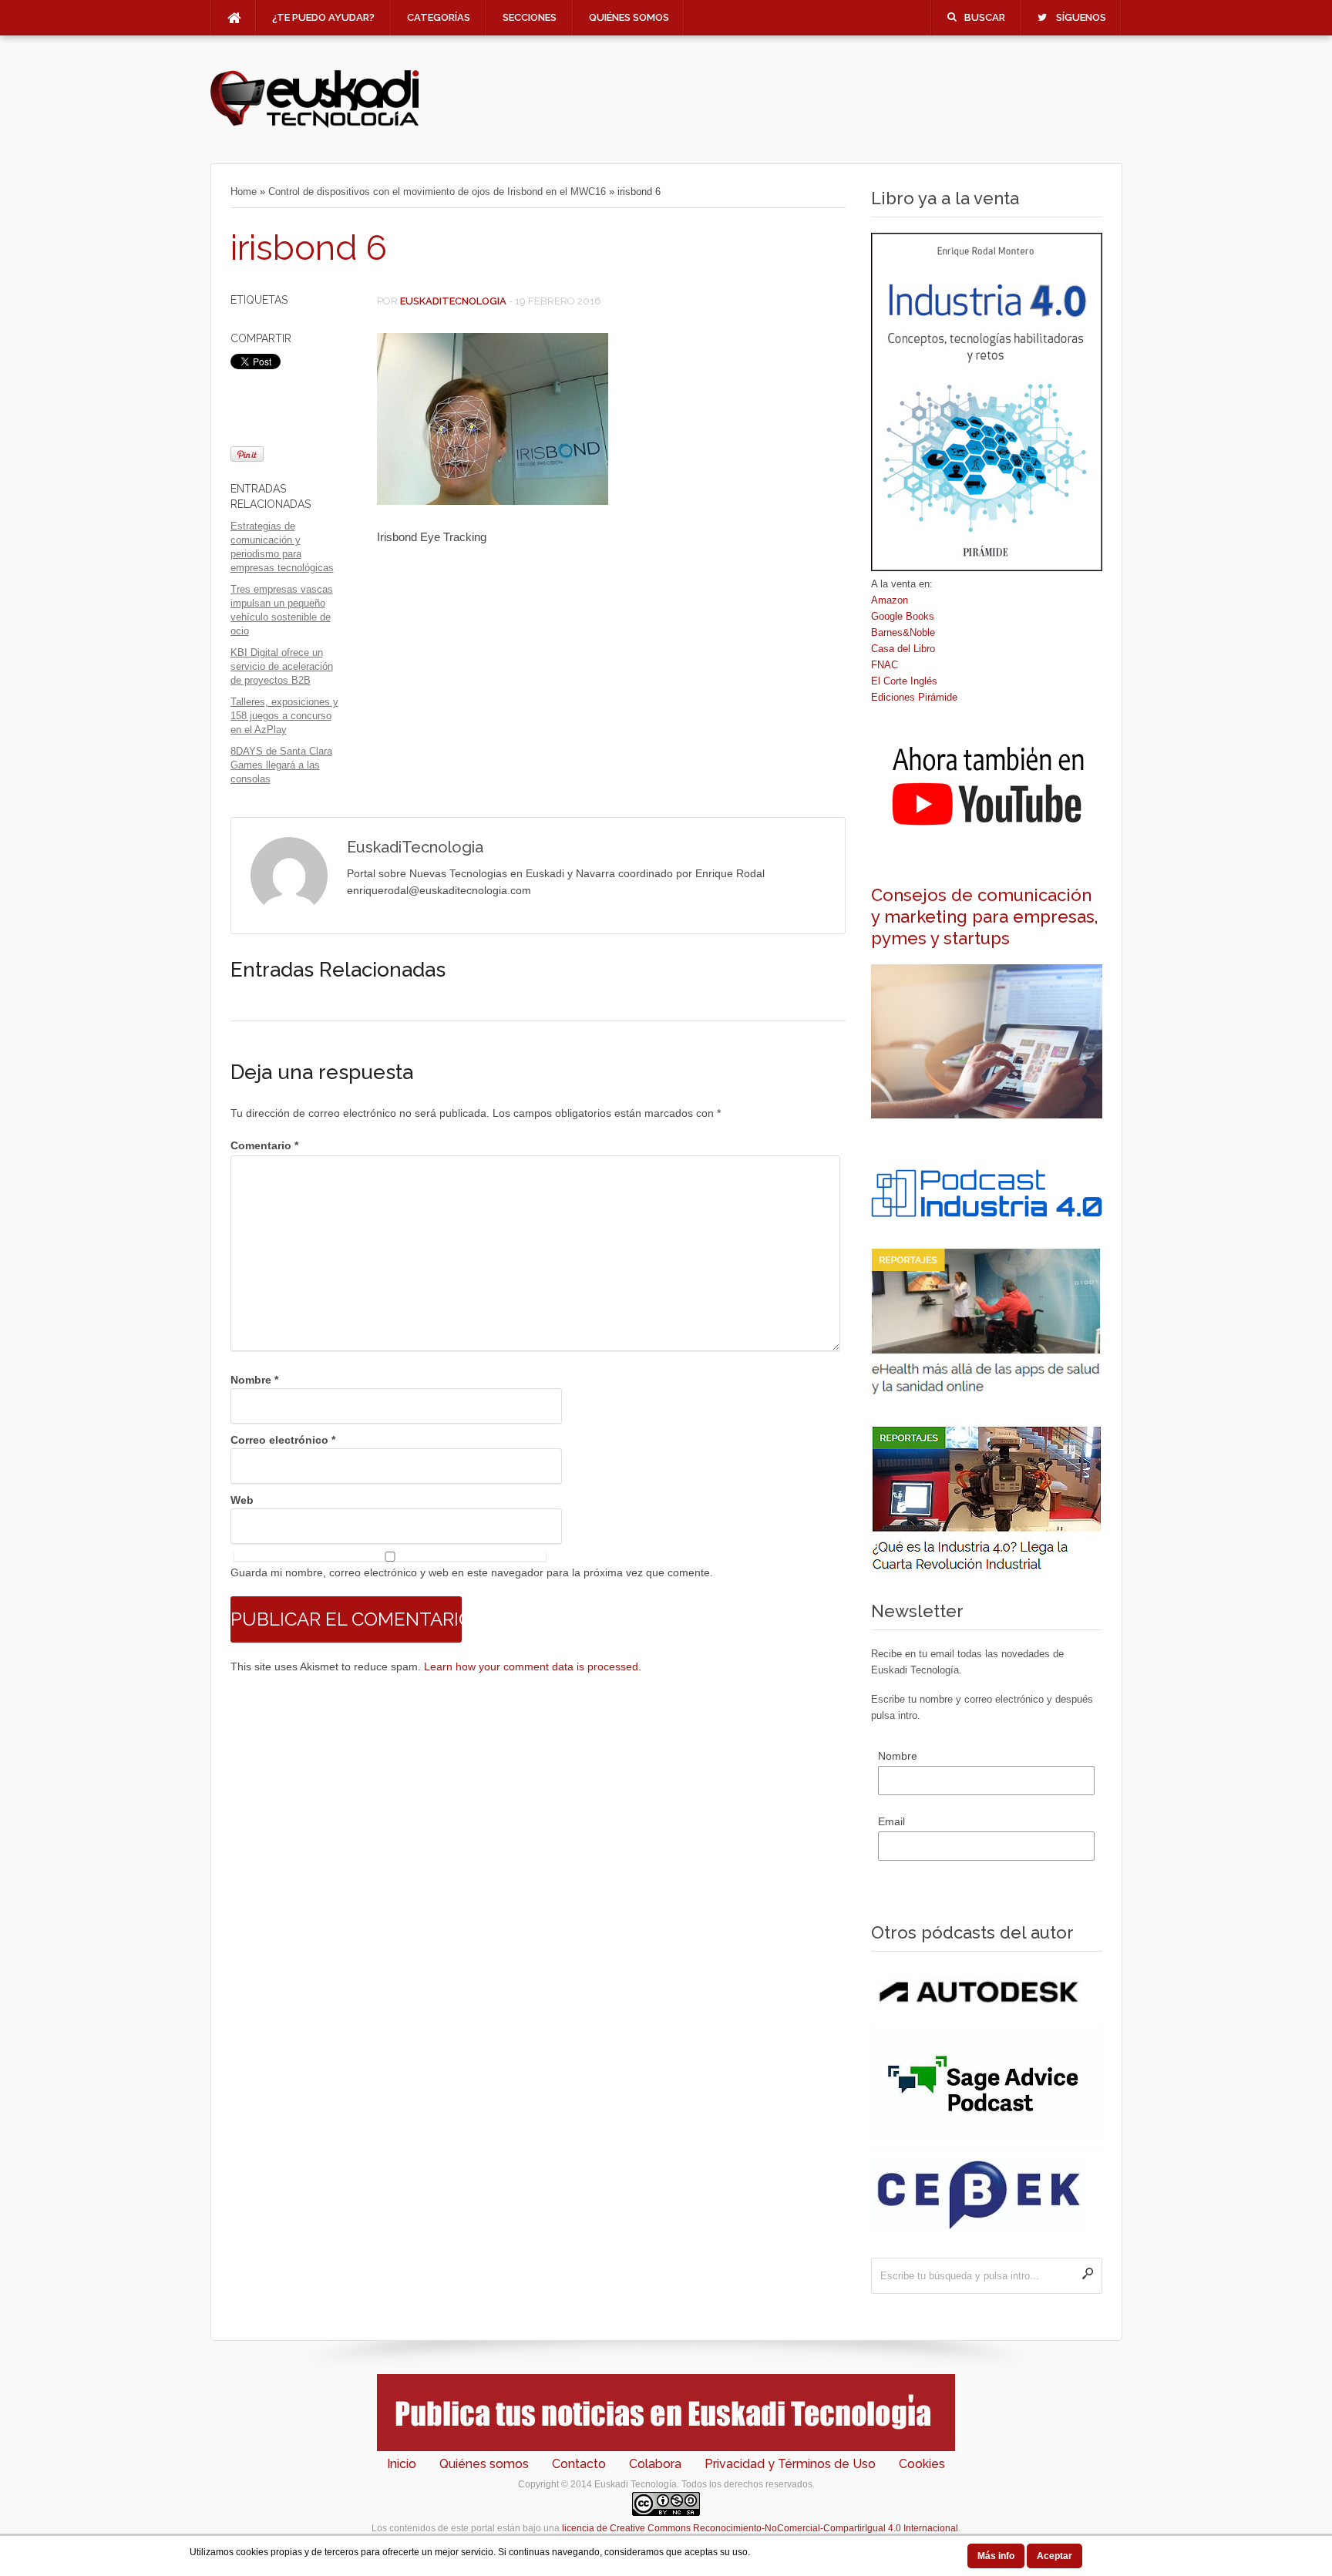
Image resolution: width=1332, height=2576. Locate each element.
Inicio (402, 2464)
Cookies (922, 2464)
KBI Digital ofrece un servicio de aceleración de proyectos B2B (282, 666)
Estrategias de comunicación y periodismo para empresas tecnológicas (282, 547)
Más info (996, 2556)
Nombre (254, 1380)
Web (242, 1500)
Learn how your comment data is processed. (533, 1666)
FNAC (885, 665)
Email (891, 1821)
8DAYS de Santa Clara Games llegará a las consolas (281, 765)
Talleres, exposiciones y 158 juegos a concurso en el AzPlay (284, 716)
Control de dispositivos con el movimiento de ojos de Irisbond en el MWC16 (437, 192)
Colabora (655, 2464)
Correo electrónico (283, 1440)
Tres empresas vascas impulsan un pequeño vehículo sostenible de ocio (282, 610)
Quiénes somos (629, 17)
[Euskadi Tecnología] (314, 124)
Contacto (579, 2464)
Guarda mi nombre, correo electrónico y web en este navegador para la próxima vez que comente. (472, 1572)
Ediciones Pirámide (914, 697)
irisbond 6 (309, 248)
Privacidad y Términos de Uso (790, 2464)
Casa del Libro (903, 649)
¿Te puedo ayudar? (323, 17)
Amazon (890, 600)
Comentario (264, 1145)
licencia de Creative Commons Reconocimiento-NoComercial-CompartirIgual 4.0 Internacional (760, 2528)
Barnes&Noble (903, 632)
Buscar (985, 17)
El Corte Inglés (904, 681)
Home (244, 192)
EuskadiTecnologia (453, 301)
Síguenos (1081, 17)
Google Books (903, 616)
